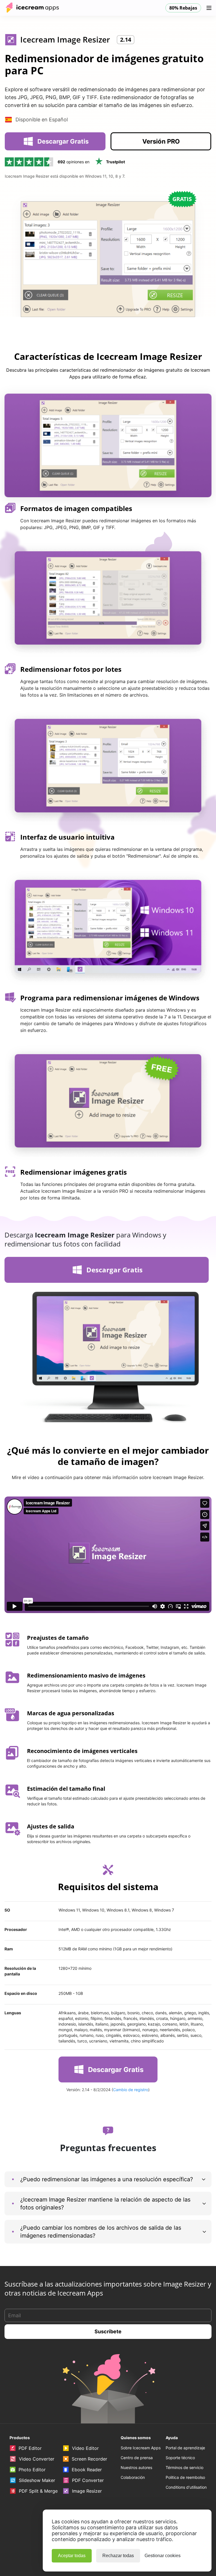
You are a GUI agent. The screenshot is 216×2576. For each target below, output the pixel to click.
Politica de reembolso (185, 2477)
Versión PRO (161, 141)
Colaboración (133, 2477)
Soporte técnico (180, 2458)
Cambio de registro (131, 2090)
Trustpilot (115, 162)
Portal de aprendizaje (185, 2448)
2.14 (126, 40)
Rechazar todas (118, 2556)
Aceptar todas (72, 2556)
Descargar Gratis (63, 141)
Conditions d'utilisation (186, 2487)
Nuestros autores (136, 2467)
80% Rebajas (183, 8)
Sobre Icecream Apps (141, 2448)
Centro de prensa (137, 2458)
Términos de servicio (184, 2467)
